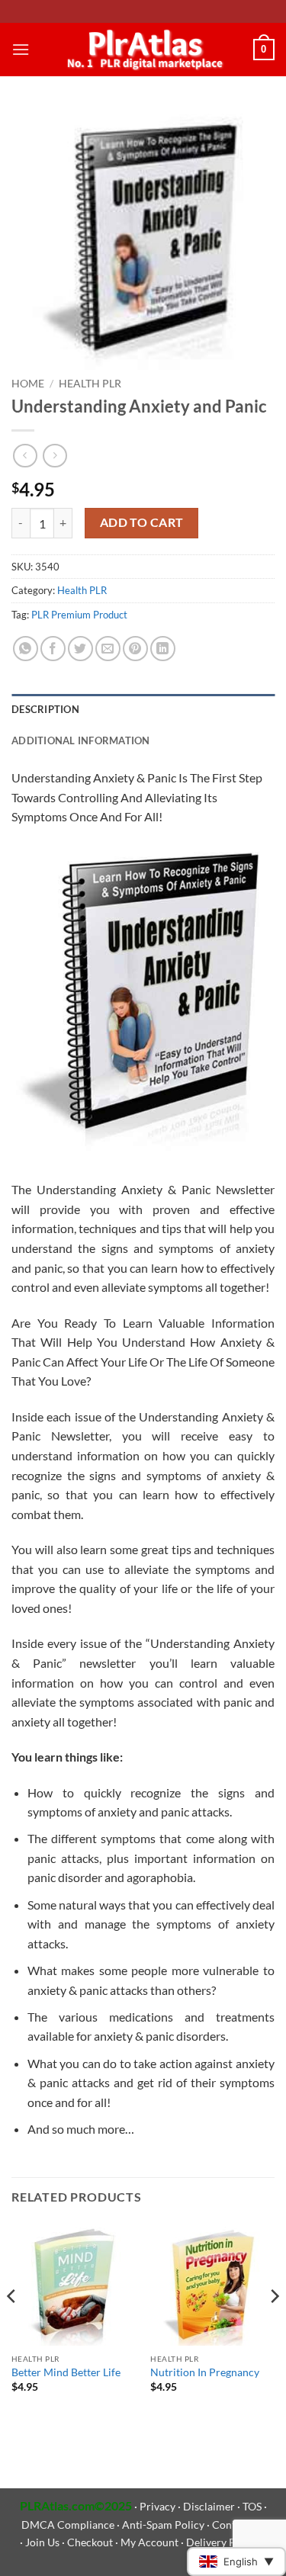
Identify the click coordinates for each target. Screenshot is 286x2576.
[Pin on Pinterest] (135, 649)
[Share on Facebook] (53, 649)
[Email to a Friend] (108, 649)
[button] (21, 49)
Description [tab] (45, 709)
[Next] (274, 2327)
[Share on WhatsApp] (26, 649)
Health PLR (90, 384)
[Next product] (25, 456)
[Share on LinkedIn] (163, 649)
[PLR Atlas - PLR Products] (141, 49)
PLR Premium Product (79, 615)
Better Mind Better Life (66, 2372)
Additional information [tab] (81, 740)
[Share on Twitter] (80, 649)
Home (28, 384)
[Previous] (12, 2327)
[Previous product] (55, 456)
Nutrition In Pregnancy (205, 2372)
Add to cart (142, 522)
